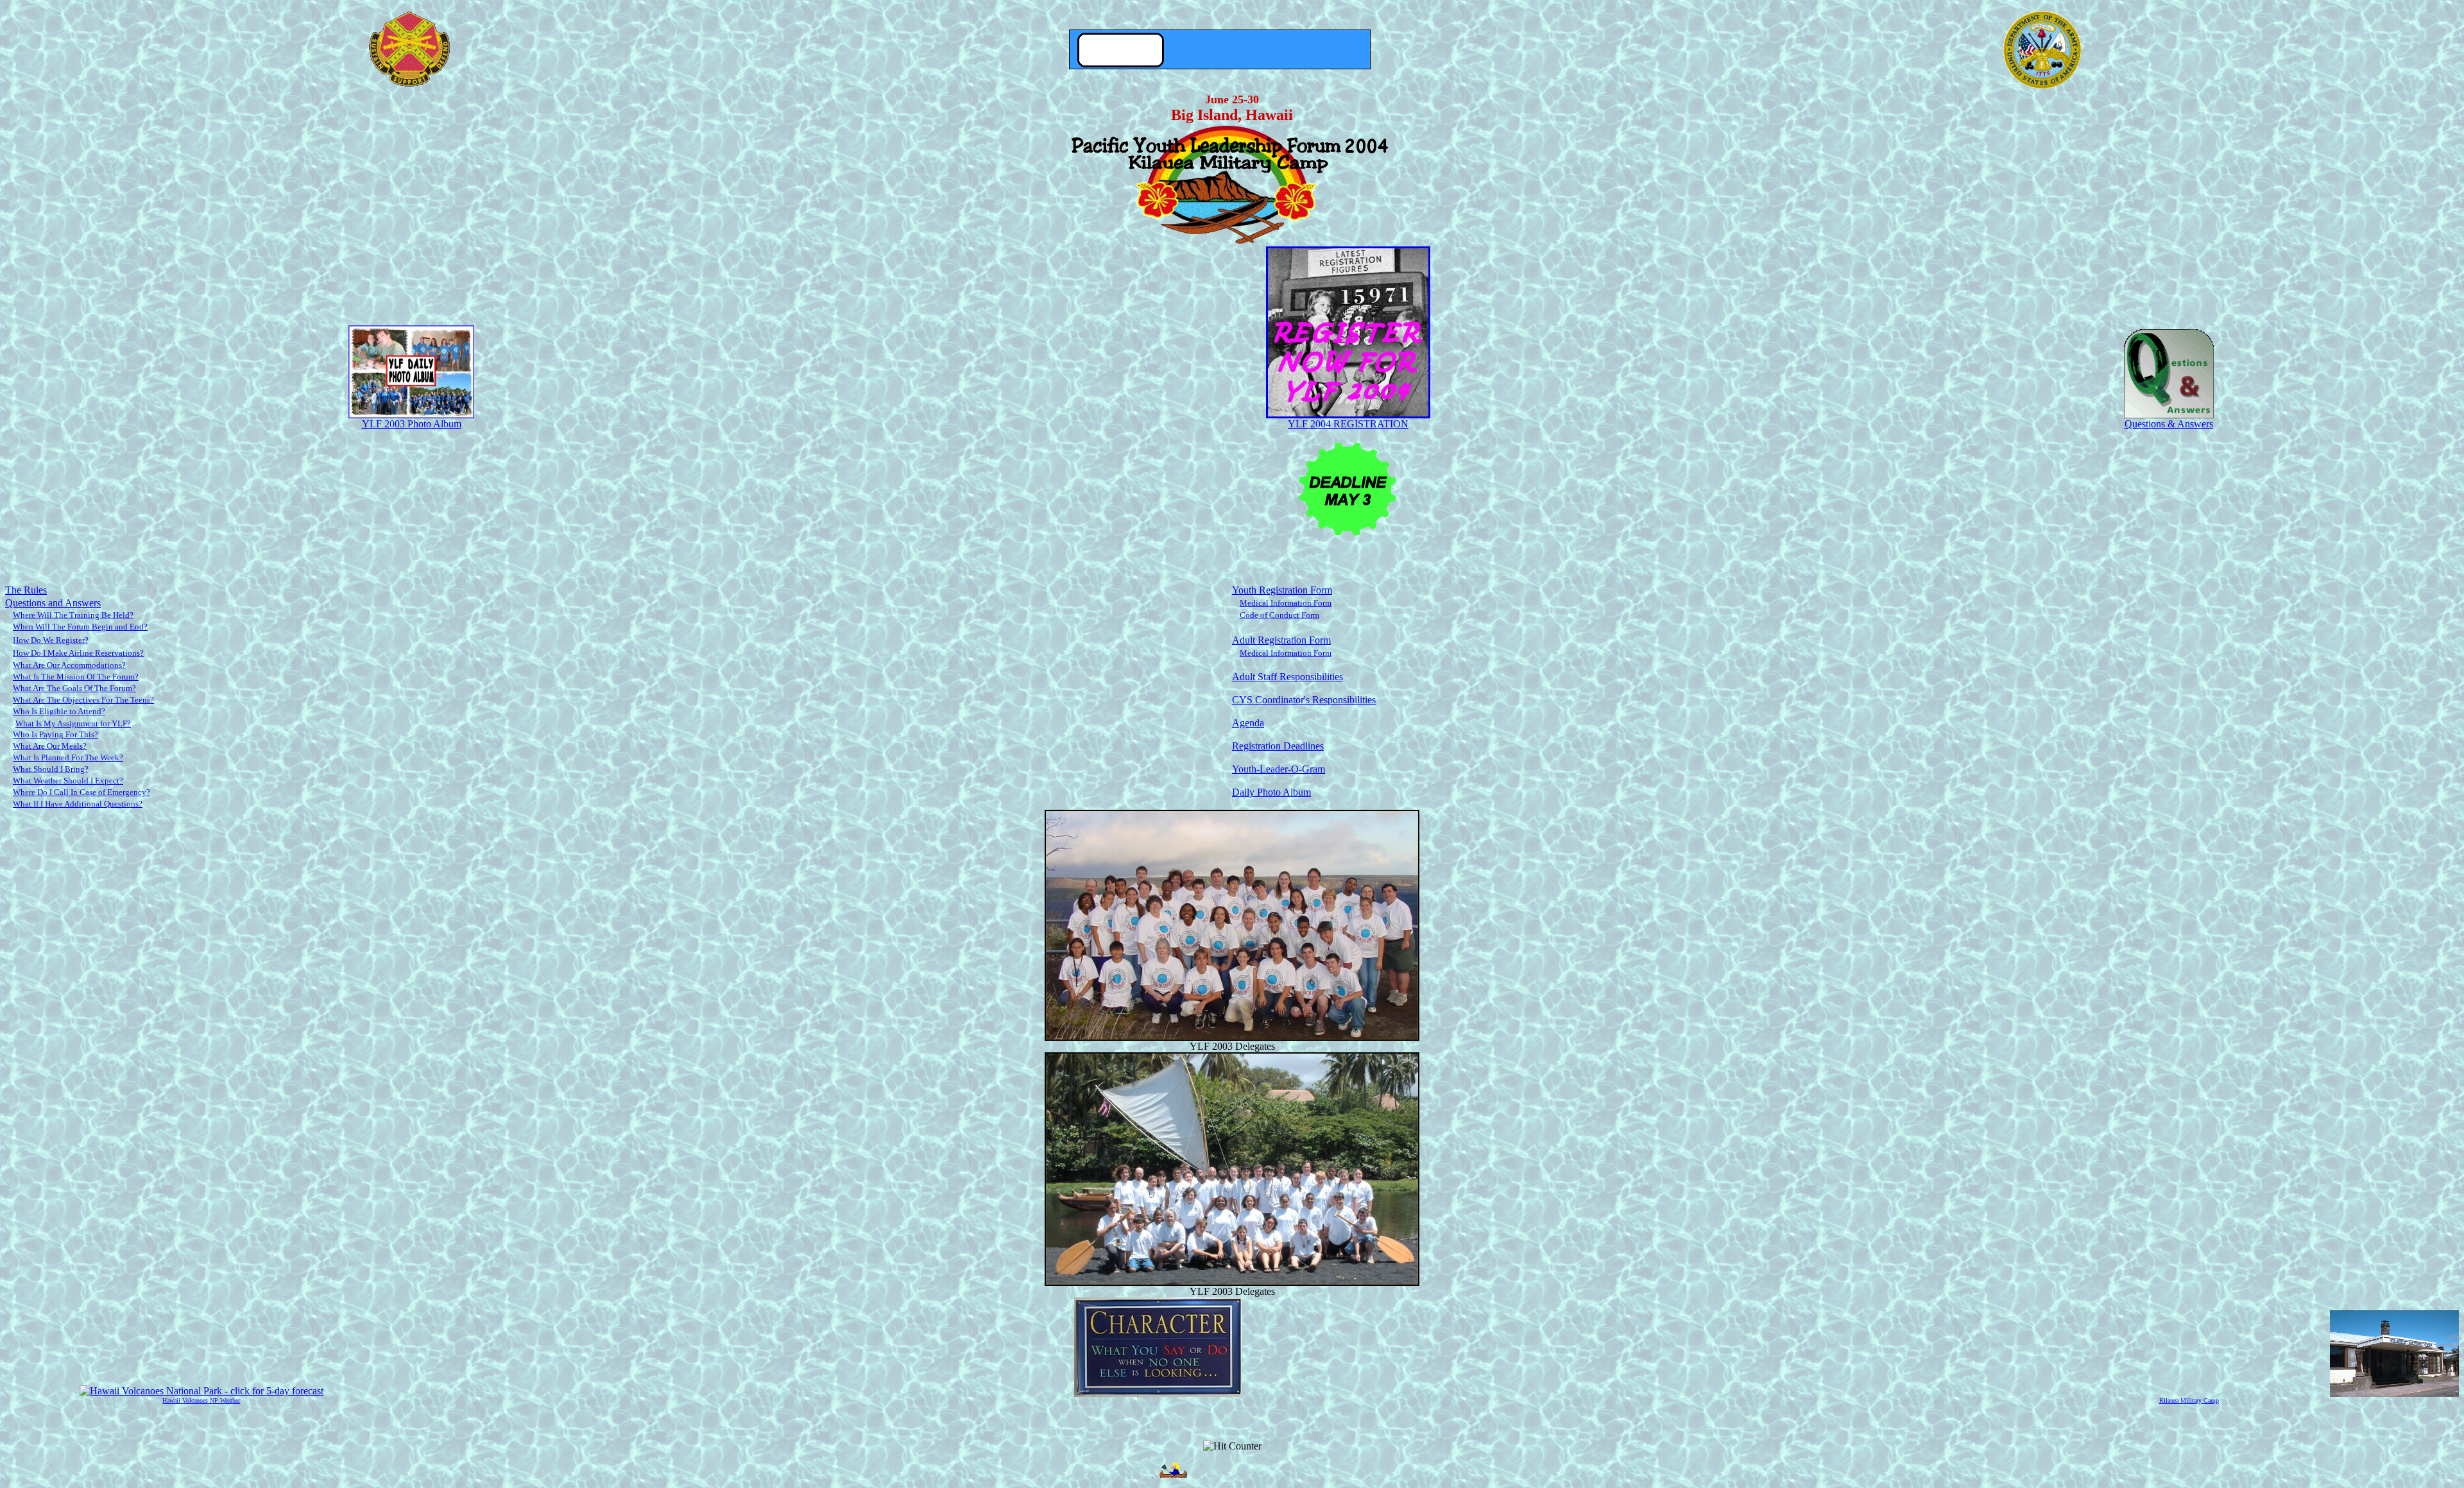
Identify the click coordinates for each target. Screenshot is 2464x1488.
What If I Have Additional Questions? (78, 804)
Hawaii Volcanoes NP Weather (201, 1400)
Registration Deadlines (1278, 746)
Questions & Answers (2169, 424)
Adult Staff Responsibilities (1288, 677)
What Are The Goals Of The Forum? (74, 688)
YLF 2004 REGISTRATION (1348, 424)
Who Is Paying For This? (56, 734)
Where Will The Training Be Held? (73, 615)
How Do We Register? (51, 640)
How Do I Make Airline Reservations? (78, 653)
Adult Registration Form (1281, 640)
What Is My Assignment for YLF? (73, 723)
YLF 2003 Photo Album (412, 424)
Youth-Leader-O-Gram (1279, 769)
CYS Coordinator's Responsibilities (1304, 700)
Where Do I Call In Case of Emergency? (81, 792)
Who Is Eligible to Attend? (59, 711)
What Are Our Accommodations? (69, 665)
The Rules (26, 590)
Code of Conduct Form (1279, 615)
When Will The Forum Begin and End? (80, 627)
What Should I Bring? (51, 769)
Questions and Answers (53, 603)
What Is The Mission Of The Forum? (76, 677)
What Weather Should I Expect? (68, 781)
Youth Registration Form (1282, 590)
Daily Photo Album (1271, 792)
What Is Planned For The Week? (68, 757)
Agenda (1248, 723)
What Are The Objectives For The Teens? (83, 700)
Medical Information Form (1286, 603)
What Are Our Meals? (50, 746)
